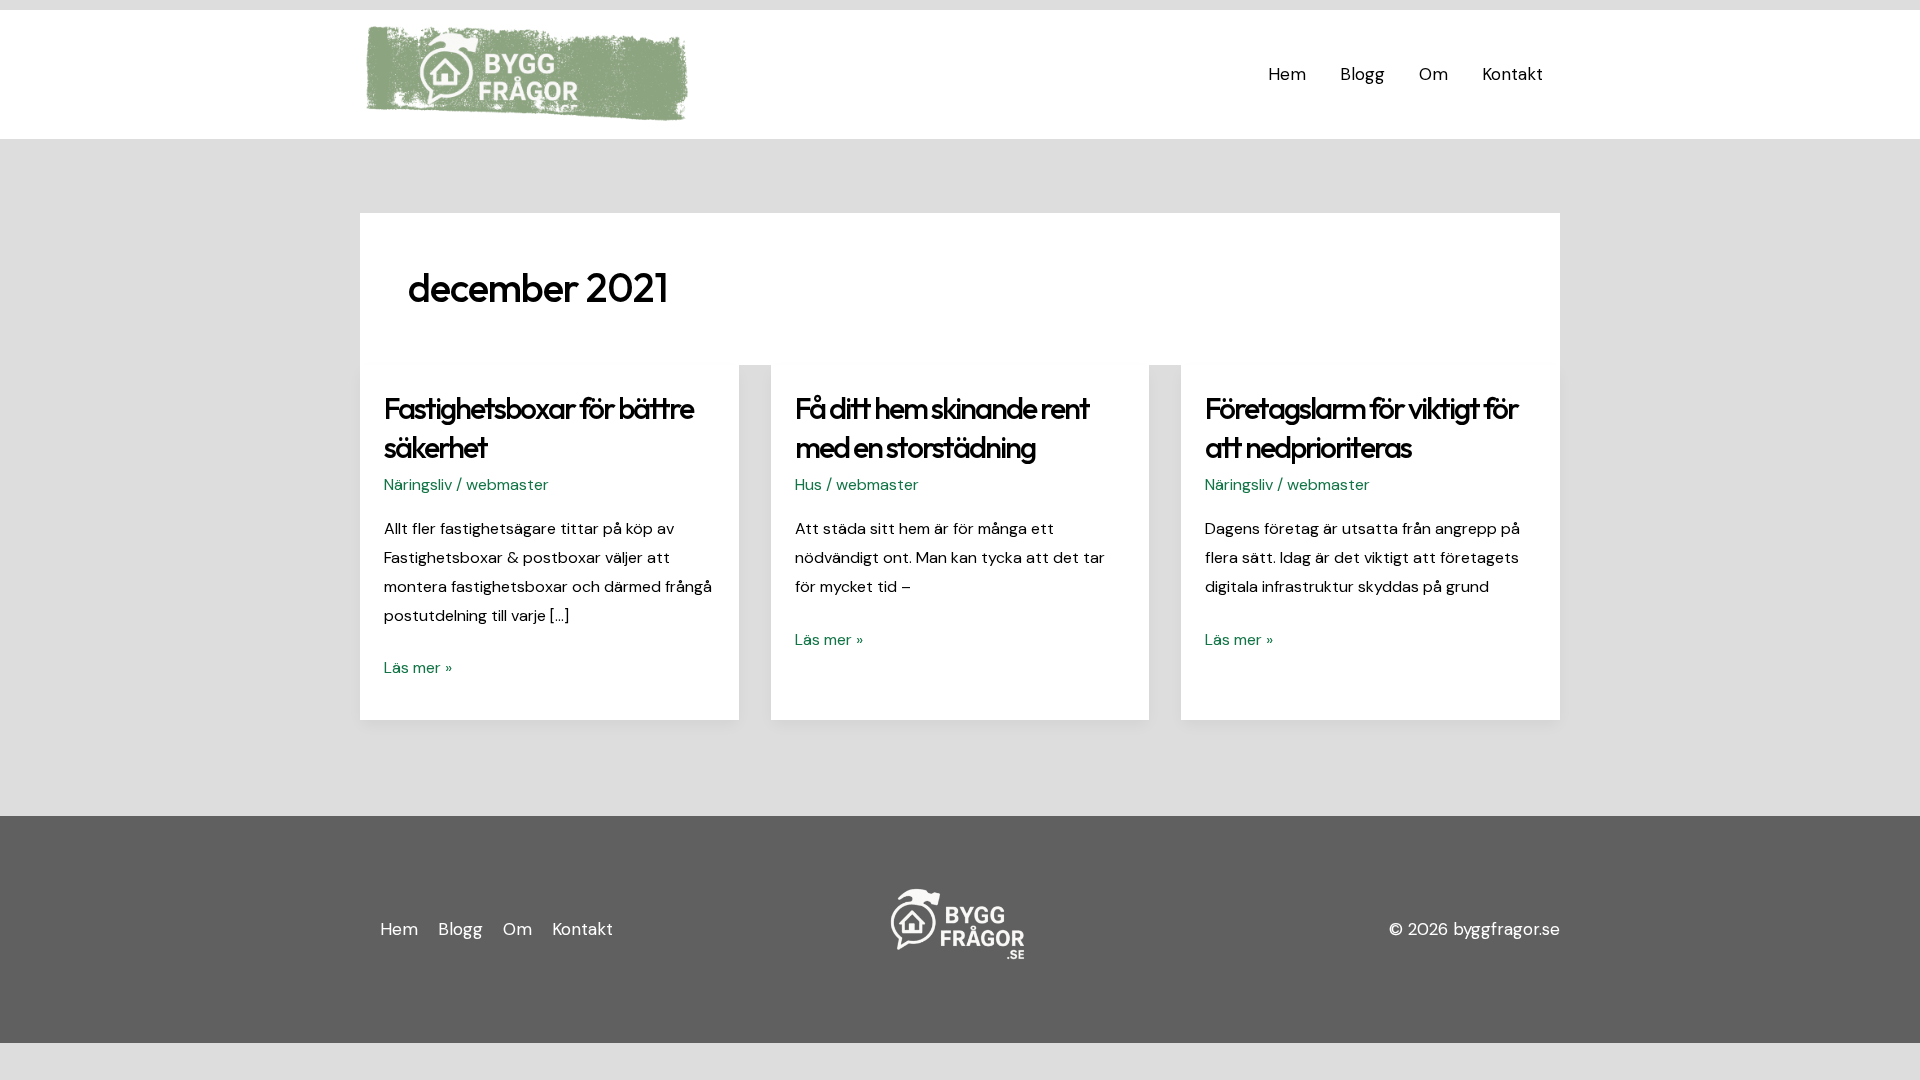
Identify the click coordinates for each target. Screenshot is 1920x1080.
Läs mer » (418, 666)
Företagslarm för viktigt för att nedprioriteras (1361, 427)
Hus (808, 484)
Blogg (1362, 74)
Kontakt (1512, 74)
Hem (1287, 74)
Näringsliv (418, 484)
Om (1433, 74)
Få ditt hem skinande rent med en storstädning (942, 427)
